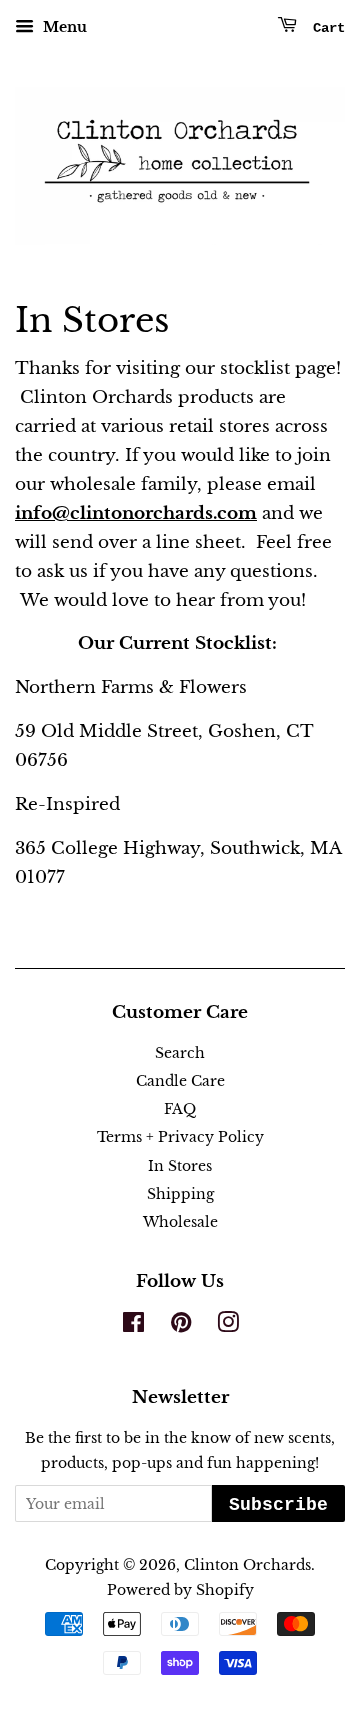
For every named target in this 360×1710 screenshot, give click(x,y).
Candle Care (180, 1081)
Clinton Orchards (247, 1565)
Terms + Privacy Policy (180, 1137)
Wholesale (180, 1222)
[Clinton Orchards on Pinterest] (181, 1326)
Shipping (180, 1194)
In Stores (180, 1166)
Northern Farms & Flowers (131, 687)
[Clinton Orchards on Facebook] (133, 1326)
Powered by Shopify (180, 1590)
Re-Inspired (67, 804)
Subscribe (278, 1505)
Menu (63, 27)
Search (180, 1053)
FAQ (180, 1109)
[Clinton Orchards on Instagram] (228, 1326)
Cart (325, 28)
